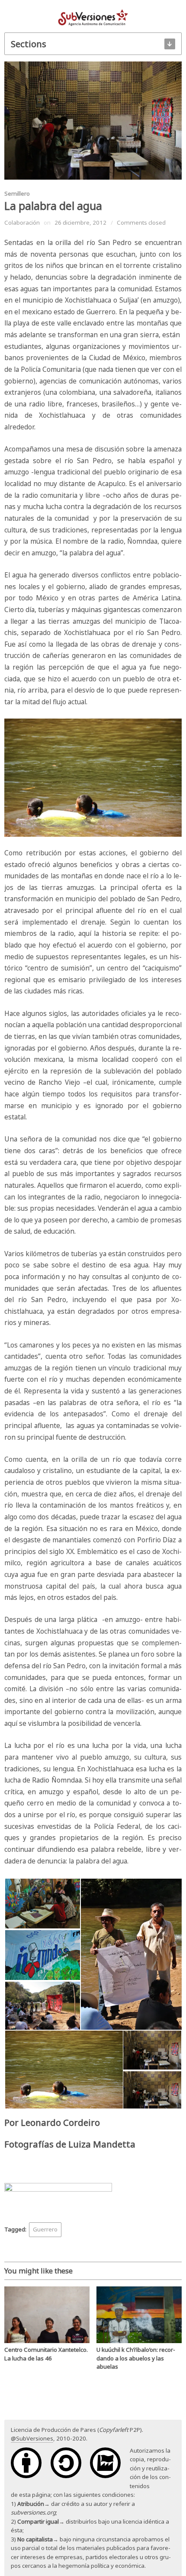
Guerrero (45, 2229)
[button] (42, 1904)
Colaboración (22, 222)
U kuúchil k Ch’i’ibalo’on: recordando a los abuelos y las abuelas (136, 2358)
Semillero (17, 193)
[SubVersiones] (93, 17)
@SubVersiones (32, 2438)
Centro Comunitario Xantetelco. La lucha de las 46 (46, 2354)
